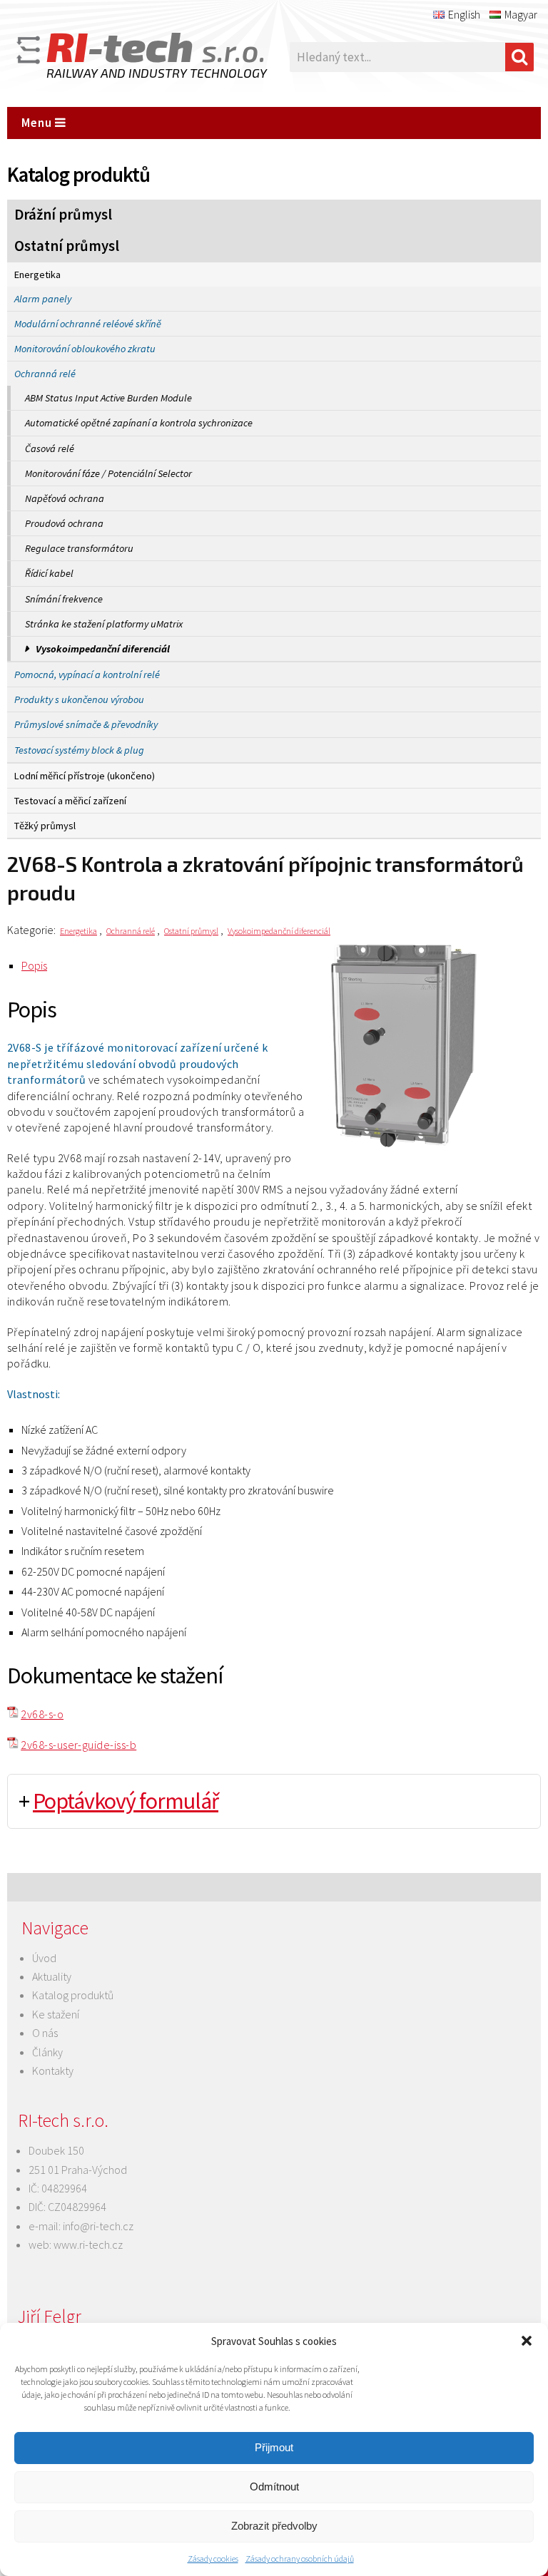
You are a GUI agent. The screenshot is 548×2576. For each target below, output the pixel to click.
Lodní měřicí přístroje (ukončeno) (85, 776)
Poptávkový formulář (126, 1801)
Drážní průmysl (63, 215)
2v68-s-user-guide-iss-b (78, 1745)
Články (47, 2052)
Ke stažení (56, 2014)
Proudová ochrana (64, 523)
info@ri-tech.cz (98, 2226)
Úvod (44, 1958)
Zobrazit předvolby (274, 2526)
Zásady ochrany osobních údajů (300, 2559)
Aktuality (52, 1976)
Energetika (37, 274)
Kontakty (53, 2070)
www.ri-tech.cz (88, 2244)
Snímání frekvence (64, 599)
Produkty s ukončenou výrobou (79, 699)
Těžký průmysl (45, 826)
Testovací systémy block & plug (79, 750)
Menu (38, 123)
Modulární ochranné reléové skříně (88, 324)
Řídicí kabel (49, 573)
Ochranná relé (45, 374)
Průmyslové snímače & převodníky (86, 724)
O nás (45, 2033)
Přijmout (274, 2447)
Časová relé (50, 448)
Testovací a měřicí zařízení (70, 801)
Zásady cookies (213, 2559)
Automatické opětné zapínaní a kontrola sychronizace (139, 423)
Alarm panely (43, 299)
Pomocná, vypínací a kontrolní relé (87, 674)
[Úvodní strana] (121, 57)
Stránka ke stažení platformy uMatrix (104, 624)
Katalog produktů (73, 1995)
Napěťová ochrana (65, 498)
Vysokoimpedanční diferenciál (103, 649)
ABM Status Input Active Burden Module (108, 398)
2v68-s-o (42, 1714)
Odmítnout (274, 2487)
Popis (34, 965)
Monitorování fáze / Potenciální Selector (108, 473)
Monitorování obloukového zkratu (85, 349)
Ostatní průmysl (67, 246)
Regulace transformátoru (79, 548)
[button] (527, 2341)
